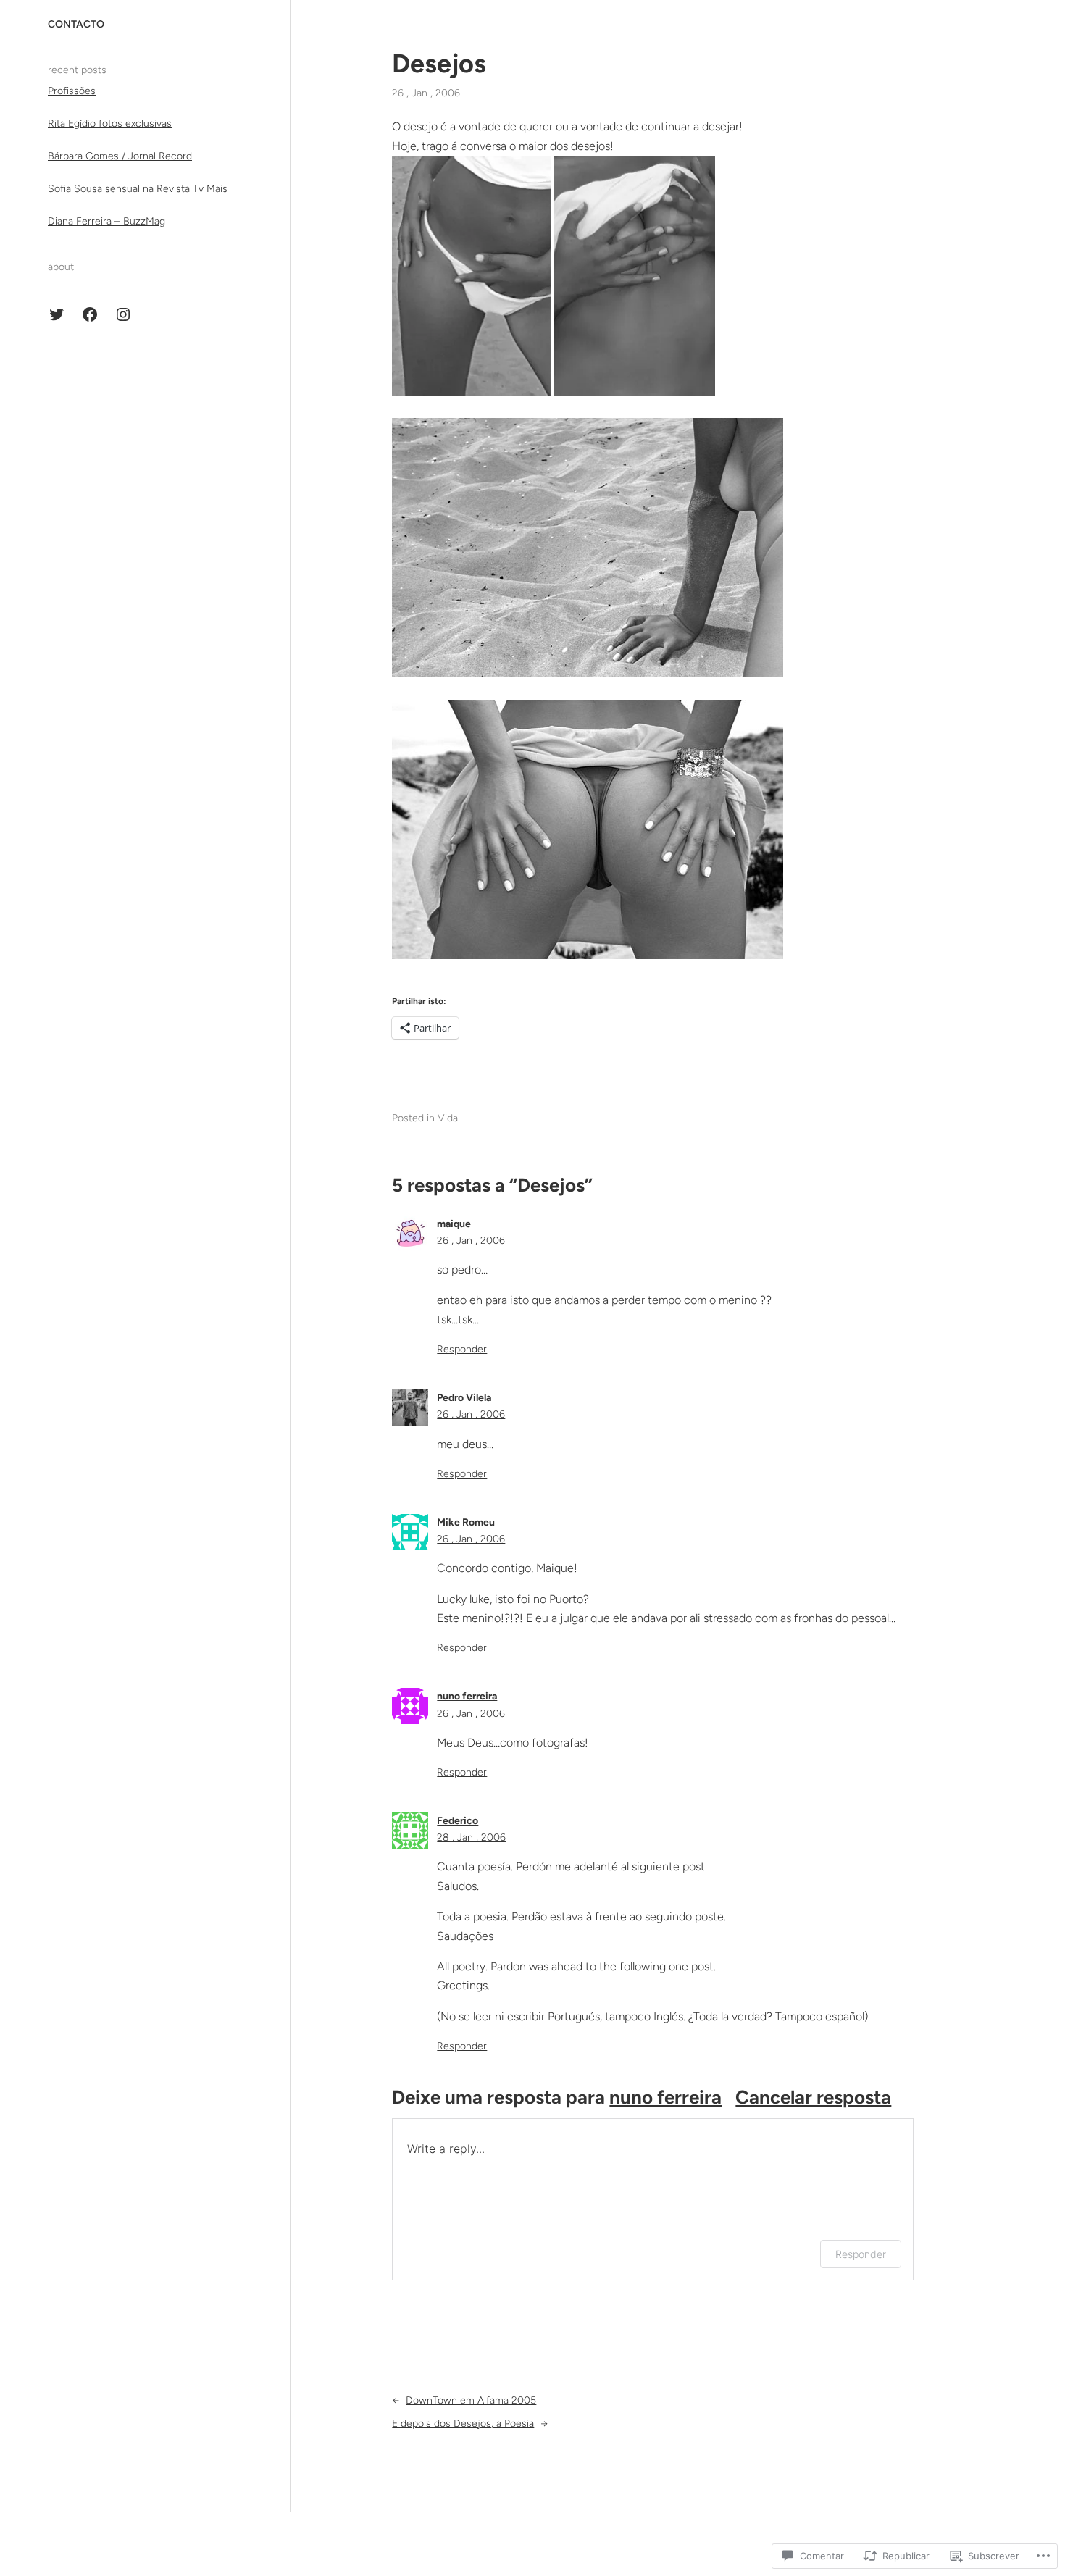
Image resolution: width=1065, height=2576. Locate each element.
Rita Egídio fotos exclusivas (110, 124)
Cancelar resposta (813, 2097)
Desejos (439, 63)
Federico (458, 1821)
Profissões (72, 91)
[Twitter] (57, 314)
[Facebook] (90, 314)
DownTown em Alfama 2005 (471, 2400)
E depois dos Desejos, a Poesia (463, 2424)
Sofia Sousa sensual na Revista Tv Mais (138, 189)
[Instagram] (123, 314)
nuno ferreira (467, 1696)
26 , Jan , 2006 (471, 1241)
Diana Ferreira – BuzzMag (106, 221)
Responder (462, 1349)
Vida (448, 1118)
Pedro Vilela (464, 1398)
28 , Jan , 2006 (471, 1837)
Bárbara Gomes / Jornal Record (120, 156)
